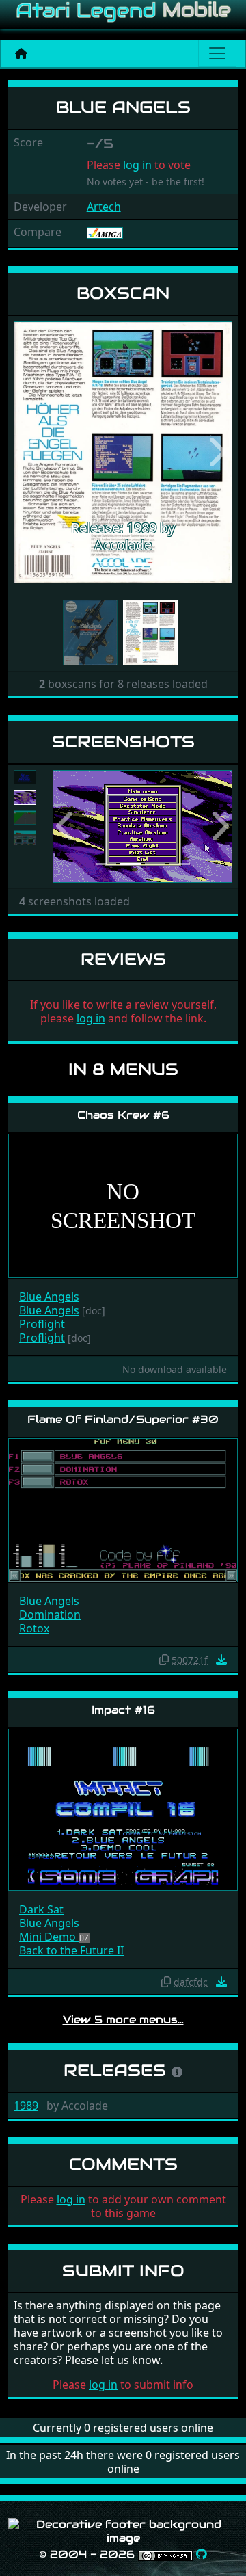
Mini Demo (49, 1937)
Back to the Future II (71, 1950)
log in (137, 165)
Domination (50, 1615)
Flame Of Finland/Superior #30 (123, 1419)
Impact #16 (123, 1710)
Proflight (42, 1324)
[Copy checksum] (164, 1660)
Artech (104, 207)
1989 (26, 2106)
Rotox (34, 1628)
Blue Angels (49, 1297)
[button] (30, 453)
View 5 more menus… (123, 2020)
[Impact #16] (123, 1809)
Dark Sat (41, 1909)
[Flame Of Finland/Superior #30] (123, 1510)
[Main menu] (217, 53)
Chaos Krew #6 (123, 1115)
